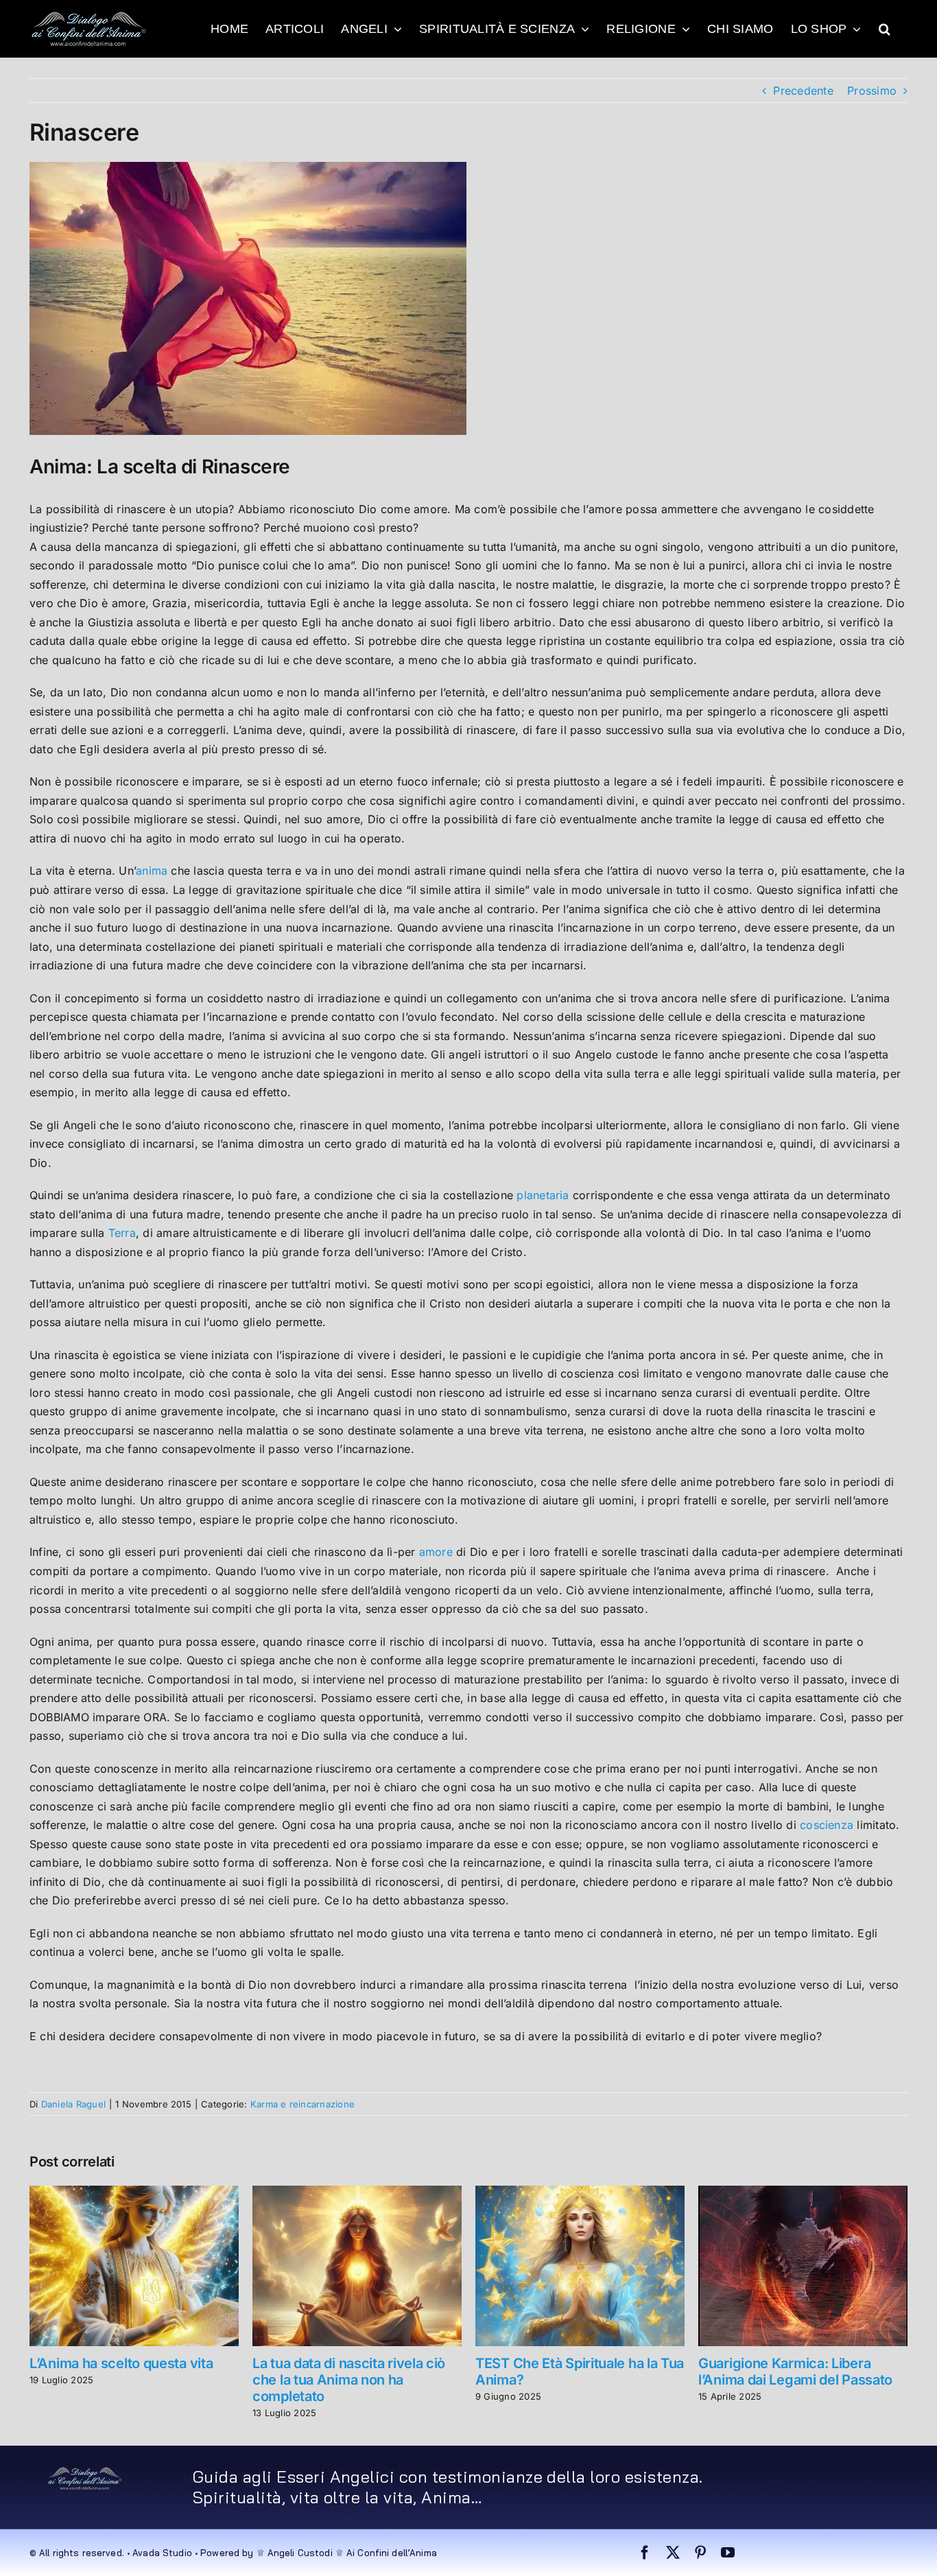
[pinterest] (700, 2553)
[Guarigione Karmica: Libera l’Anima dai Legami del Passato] (803, 2193)
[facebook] (645, 2553)
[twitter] (673, 2553)
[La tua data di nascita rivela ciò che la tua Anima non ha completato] (357, 2193)
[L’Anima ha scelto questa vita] (134, 2193)
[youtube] (728, 2553)
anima (152, 871)
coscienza (825, 1825)
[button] (885, 29)
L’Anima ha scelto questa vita (121, 2363)
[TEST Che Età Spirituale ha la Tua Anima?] (580, 2193)
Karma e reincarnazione (303, 2104)
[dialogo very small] (85, 2472)
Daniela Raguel (73, 2104)
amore (436, 1552)
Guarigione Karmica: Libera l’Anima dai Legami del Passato (795, 2372)
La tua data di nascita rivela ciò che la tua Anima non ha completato (349, 2380)
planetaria (543, 1195)
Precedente (803, 91)
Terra (120, 1233)
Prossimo (872, 91)
